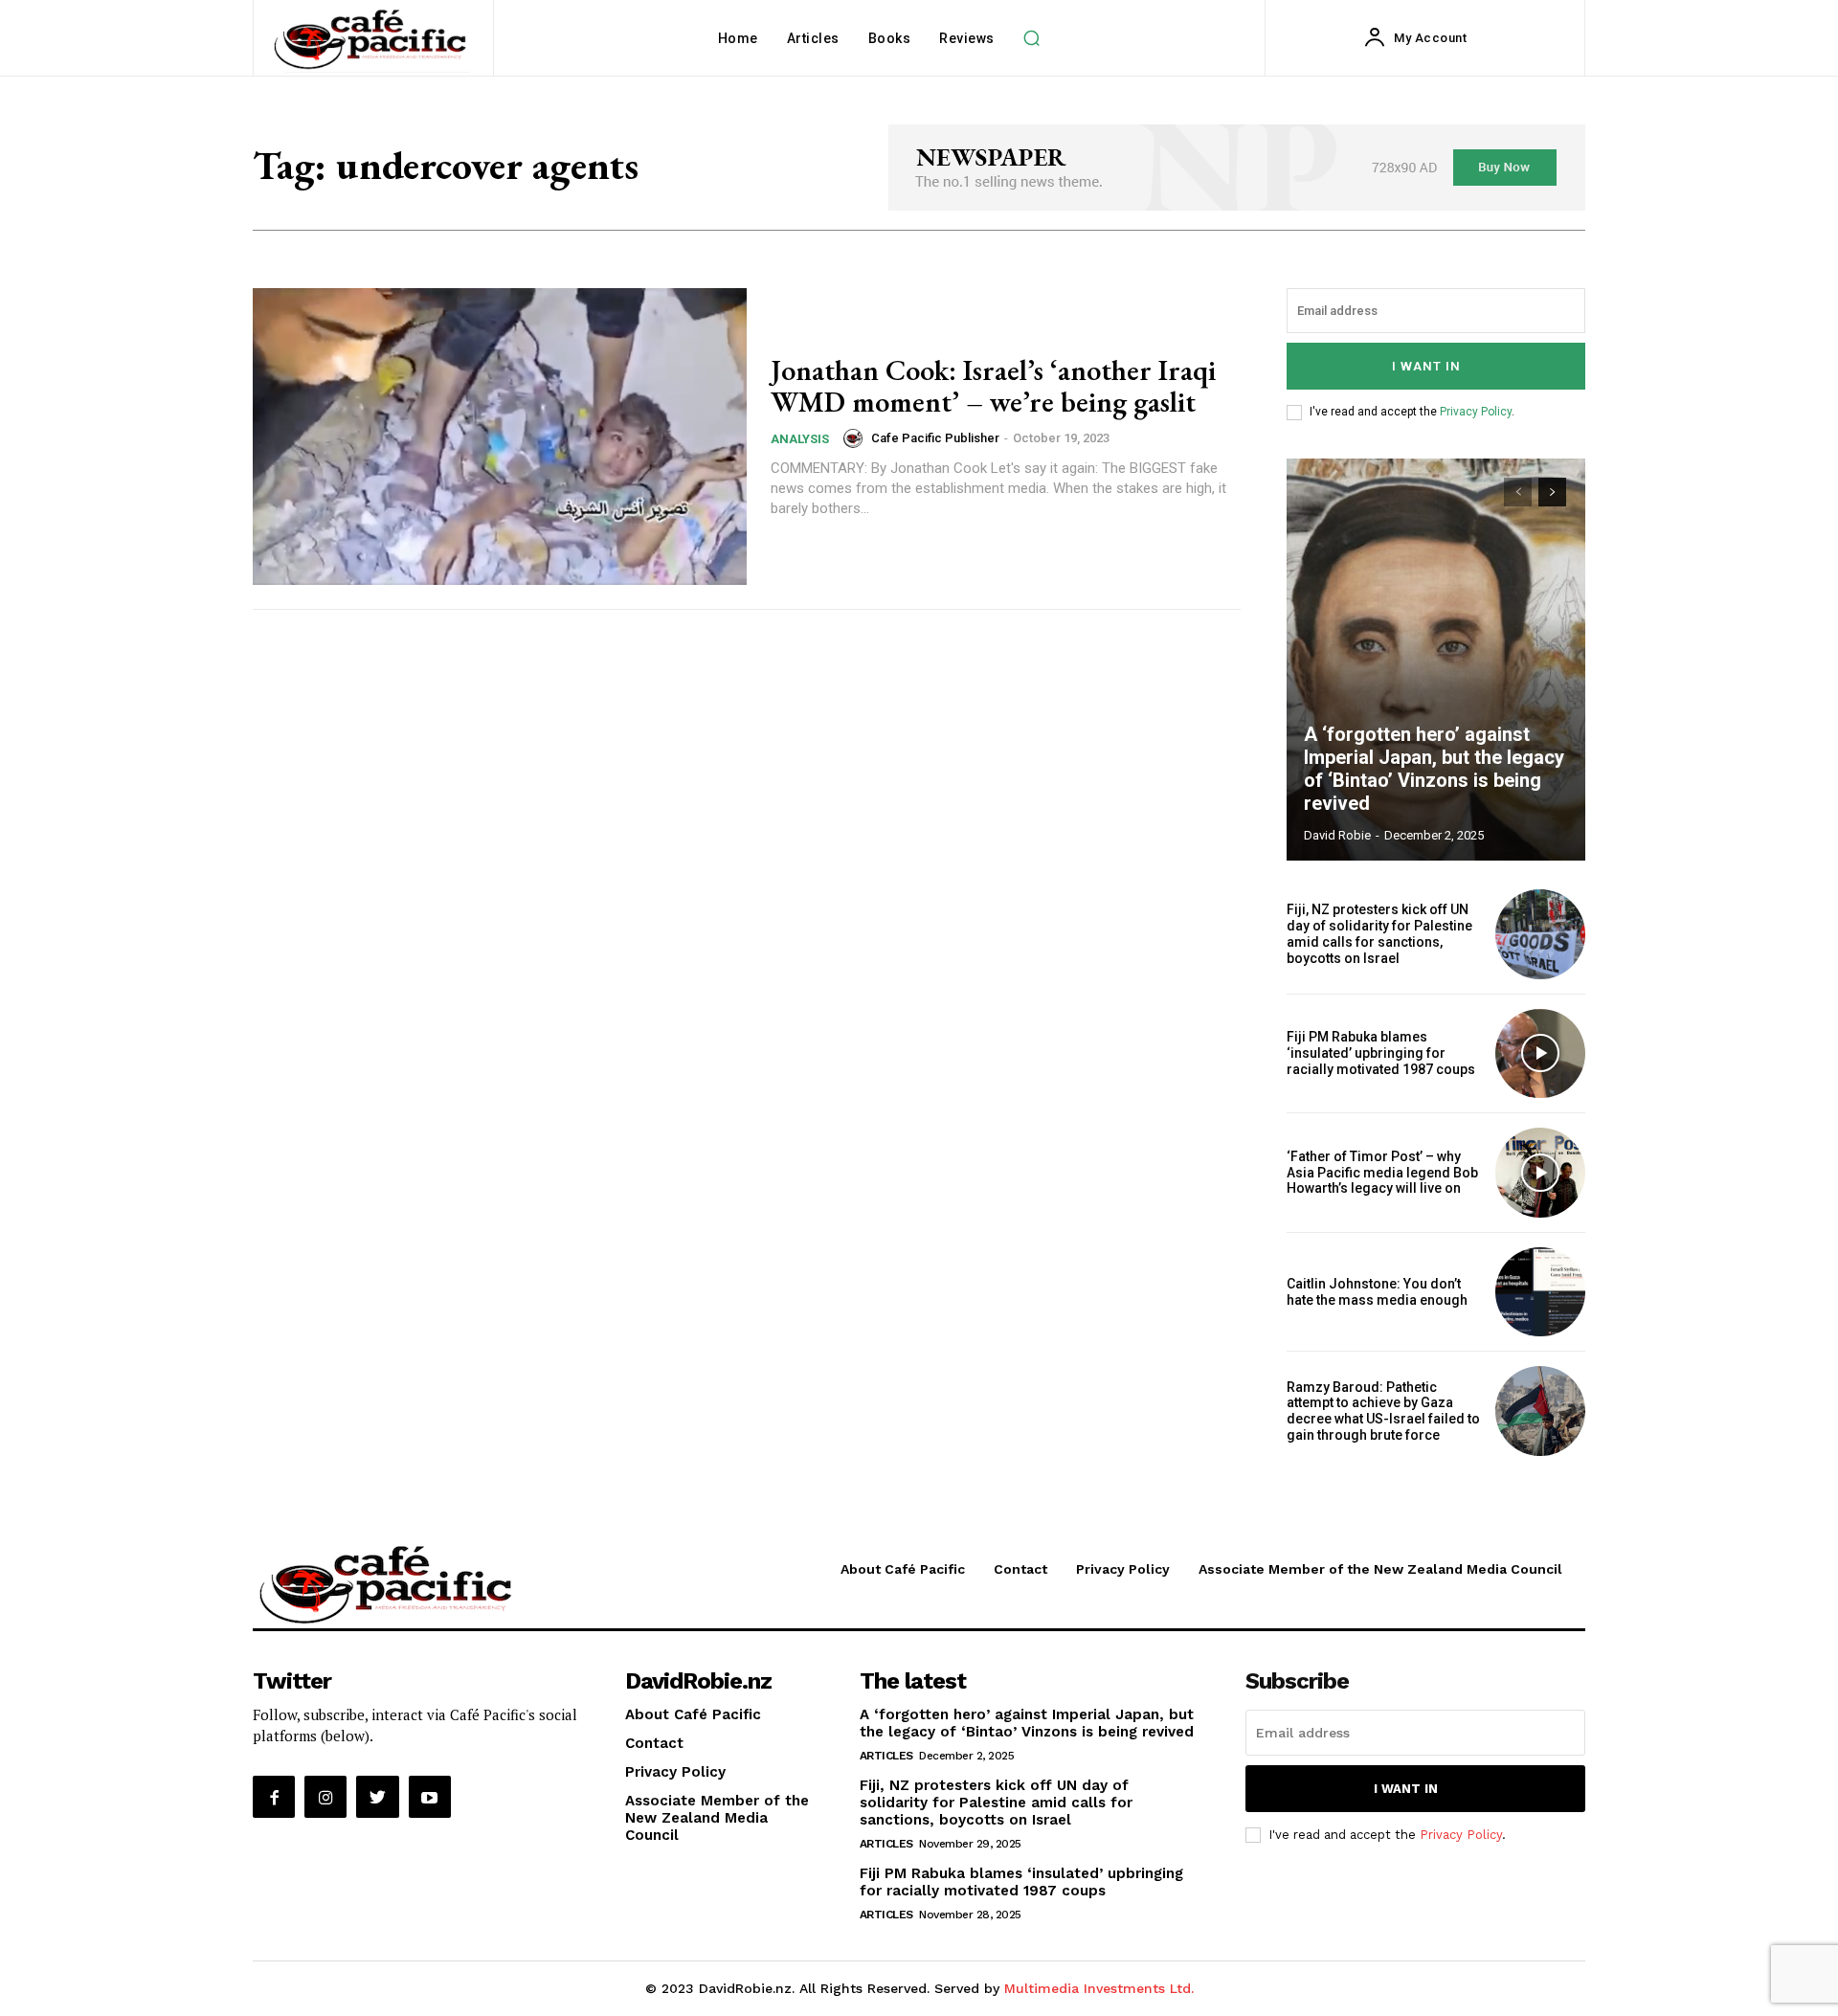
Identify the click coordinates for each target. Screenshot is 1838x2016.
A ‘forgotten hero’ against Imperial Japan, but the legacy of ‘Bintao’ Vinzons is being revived (1434, 769)
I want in (1426, 366)
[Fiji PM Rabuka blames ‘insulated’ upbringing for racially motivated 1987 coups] (1540, 1054)
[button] (1032, 38)
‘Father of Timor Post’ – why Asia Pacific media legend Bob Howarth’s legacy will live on (1382, 1173)
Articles (886, 1756)
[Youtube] (430, 1797)
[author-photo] (856, 438)
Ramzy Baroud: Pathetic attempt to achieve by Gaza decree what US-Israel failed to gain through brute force (1383, 1411)
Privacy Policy (1476, 412)
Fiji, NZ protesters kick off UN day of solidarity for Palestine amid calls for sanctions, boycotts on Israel (1379, 933)
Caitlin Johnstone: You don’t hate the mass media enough (1377, 1292)
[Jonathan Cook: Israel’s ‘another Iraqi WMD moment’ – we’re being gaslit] (500, 437)
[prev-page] (1518, 492)
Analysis (800, 439)
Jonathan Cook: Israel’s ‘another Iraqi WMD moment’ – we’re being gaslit (993, 386)
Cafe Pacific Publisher (935, 438)
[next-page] (1552, 492)
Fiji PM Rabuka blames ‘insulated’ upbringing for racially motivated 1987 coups (1381, 1053)
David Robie (1337, 835)
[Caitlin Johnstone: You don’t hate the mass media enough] (1540, 1292)
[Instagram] (325, 1797)
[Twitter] (377, 1797)
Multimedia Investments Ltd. (1099, 1988)
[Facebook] (274, 1797)
